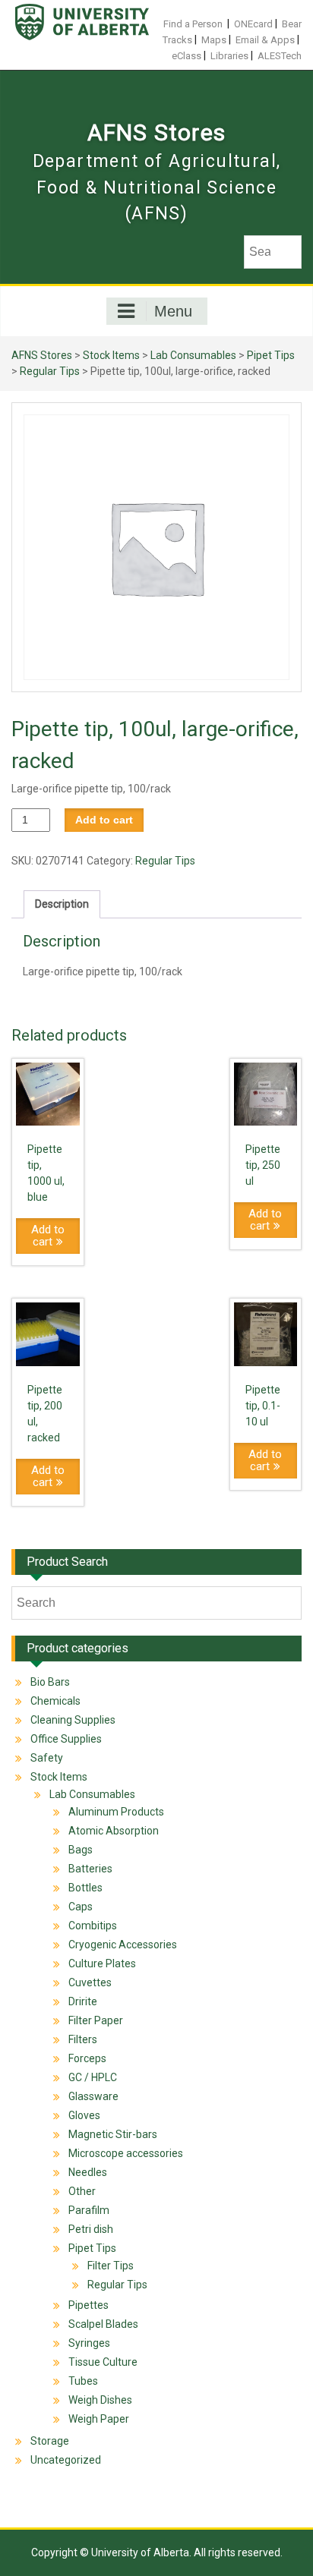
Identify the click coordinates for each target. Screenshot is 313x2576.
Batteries (90, 1869)
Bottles (85, 1888)
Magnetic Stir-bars (113, 2134)
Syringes (89, 2343)
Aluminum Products (116, 1812)
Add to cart (104, 820)
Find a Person (193, 24)
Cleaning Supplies (73, 1720)
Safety (47, 1758)
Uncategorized (66, 2460)
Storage (50, 2441)
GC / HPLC (93, 2077)
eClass (187, 56)
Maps (214, 40)
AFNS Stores (156, 132)
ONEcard (253, 24)
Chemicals (55, 1701)
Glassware (93, 2096)
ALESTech (280, 56)
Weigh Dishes (100, 2400)
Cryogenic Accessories (123, 1945)
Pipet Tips (271, 355)
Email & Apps (265, 40)
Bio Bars (50, 1682)
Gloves (84, 2115)
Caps (81, 1907)
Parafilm (89, 2210)
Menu (173, 311)
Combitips (93, 1926)
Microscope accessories (126, 2153)
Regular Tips (50, 371)
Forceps (87, 2058)
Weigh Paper (99, 2419)
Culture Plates (102, 1963)
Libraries (229, 56)
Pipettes (89, 2305)
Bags (81, 1850)
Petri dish (91, 2229)
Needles (88, 2172)
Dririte (83, 2001)
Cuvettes (90, 1982)
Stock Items (111, 355)
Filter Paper (96, 2020)
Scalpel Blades (103, 2324)
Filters (83, 2039)
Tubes (83, 2381)
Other (82, 2191)
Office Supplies (66, 1739)
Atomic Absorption (114, 1831)
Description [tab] (62, 904)
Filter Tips (111, 2266)
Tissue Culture (103, 2362)
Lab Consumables (193, 355)
